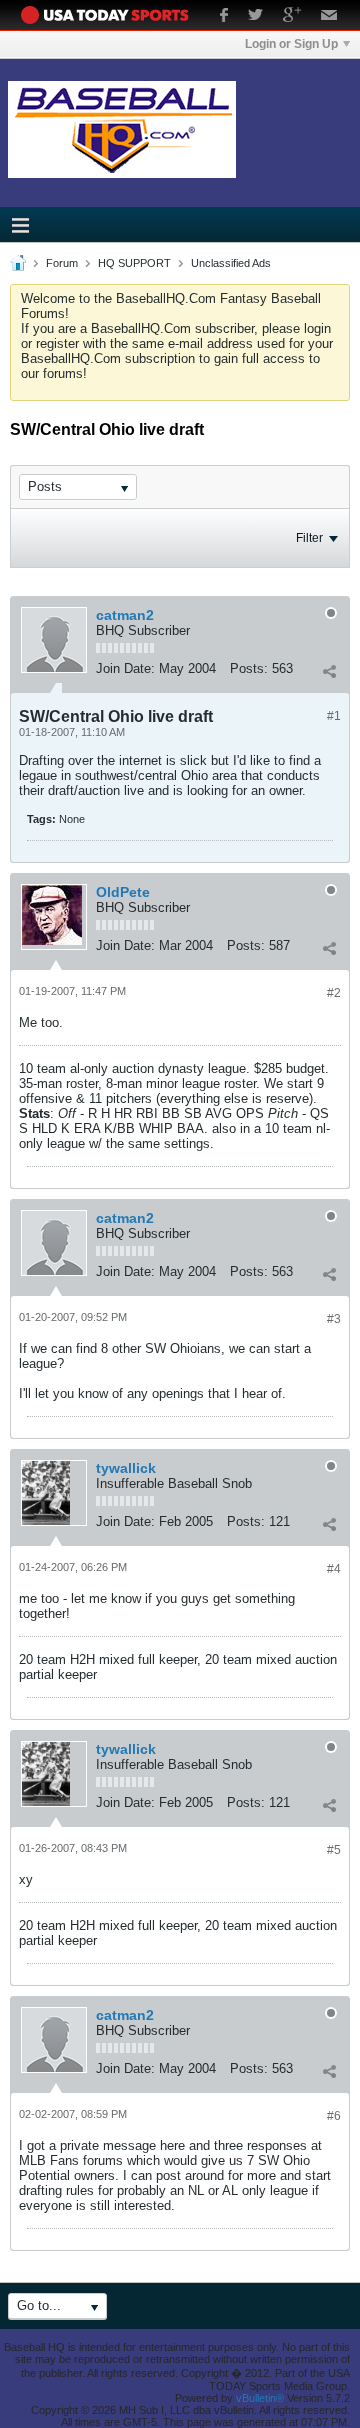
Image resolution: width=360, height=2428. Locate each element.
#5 (334, 1850)
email (329, 17)
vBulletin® (260, 2398)
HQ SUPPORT (134, 263)
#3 (334, 1319)
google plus (292, 17)
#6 (334, 2116)
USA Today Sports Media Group (110, 15)
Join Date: (125, 668)
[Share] (329, 671)
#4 (334, 1569)
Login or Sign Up (291, 44)
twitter (255, 17)
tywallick (126, 1468)
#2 (334, 993)
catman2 (125, 615)
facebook (224, 17)
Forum (62, 263)
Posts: (249, 668)
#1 (334, 716)
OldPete (123, 892)
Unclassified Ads (231, 263)
